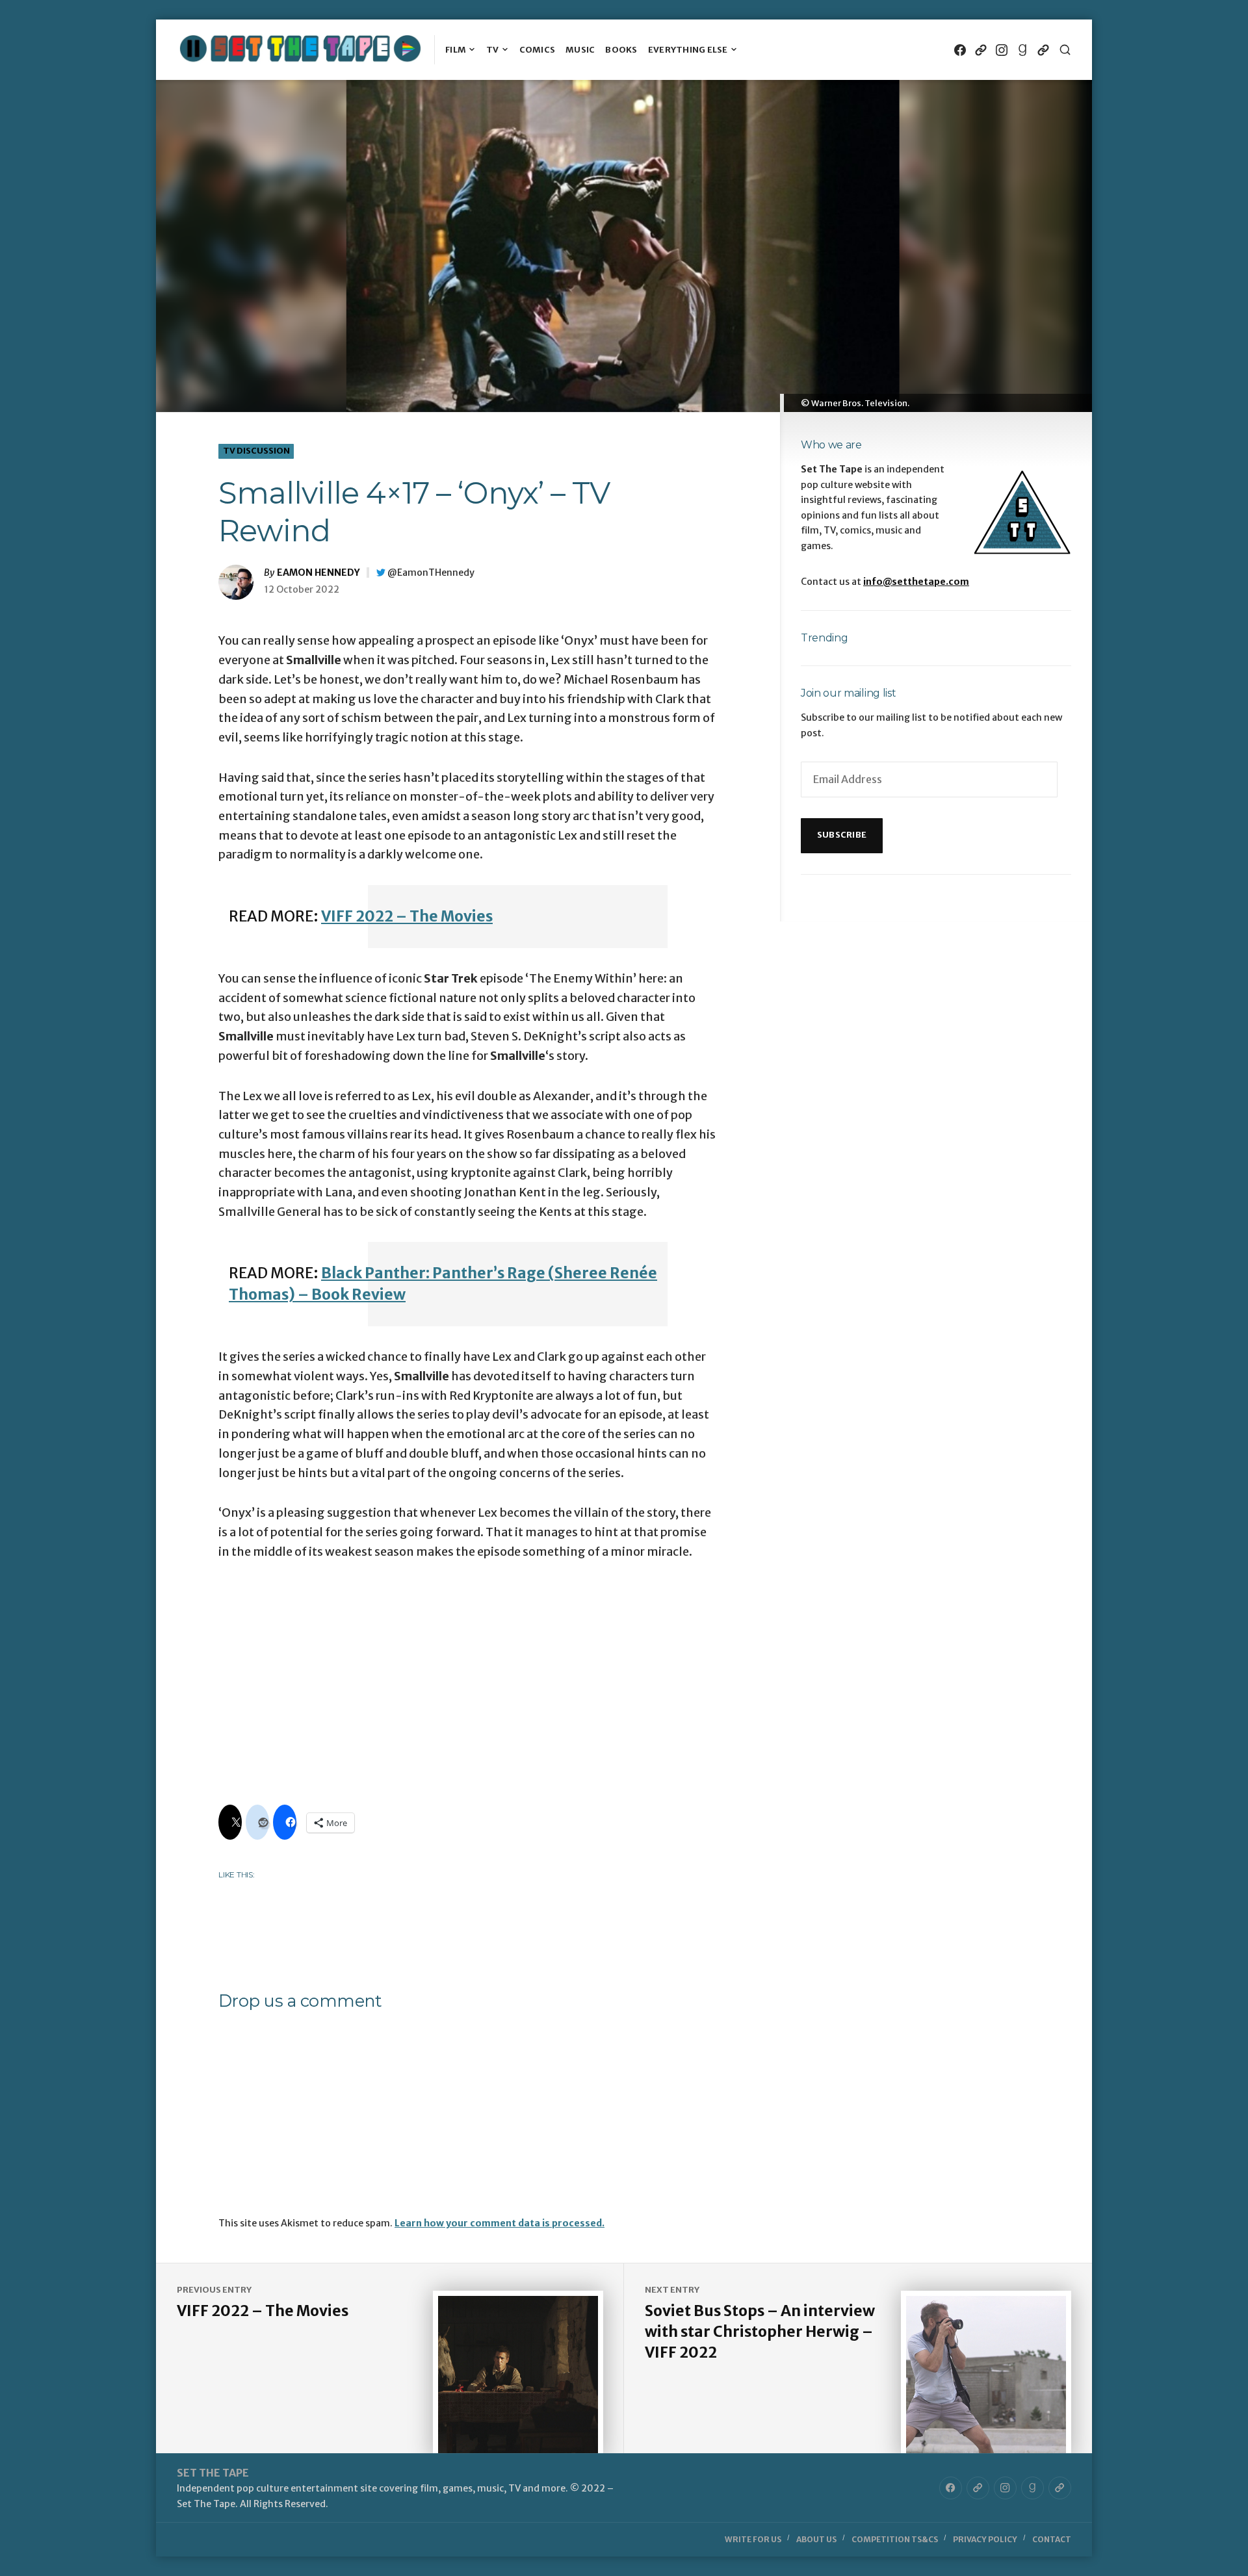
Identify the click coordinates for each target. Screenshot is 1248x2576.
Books (621, 50)
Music (580, 50)
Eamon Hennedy (318, 573)
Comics (538, 50)
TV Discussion (256, 451)
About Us (816, 2539)
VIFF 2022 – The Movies (407, 916)
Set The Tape (213, 2473)
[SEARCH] (1065, 50)
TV (493, 50)
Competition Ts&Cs (895, 2539)
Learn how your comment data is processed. (500, 2223)
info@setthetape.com (916, 582)
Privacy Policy (985, 2539)
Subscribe (842, 835)
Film (456, 50)
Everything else (688, 50)
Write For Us (753, 2539)
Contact (1052, 2539)
